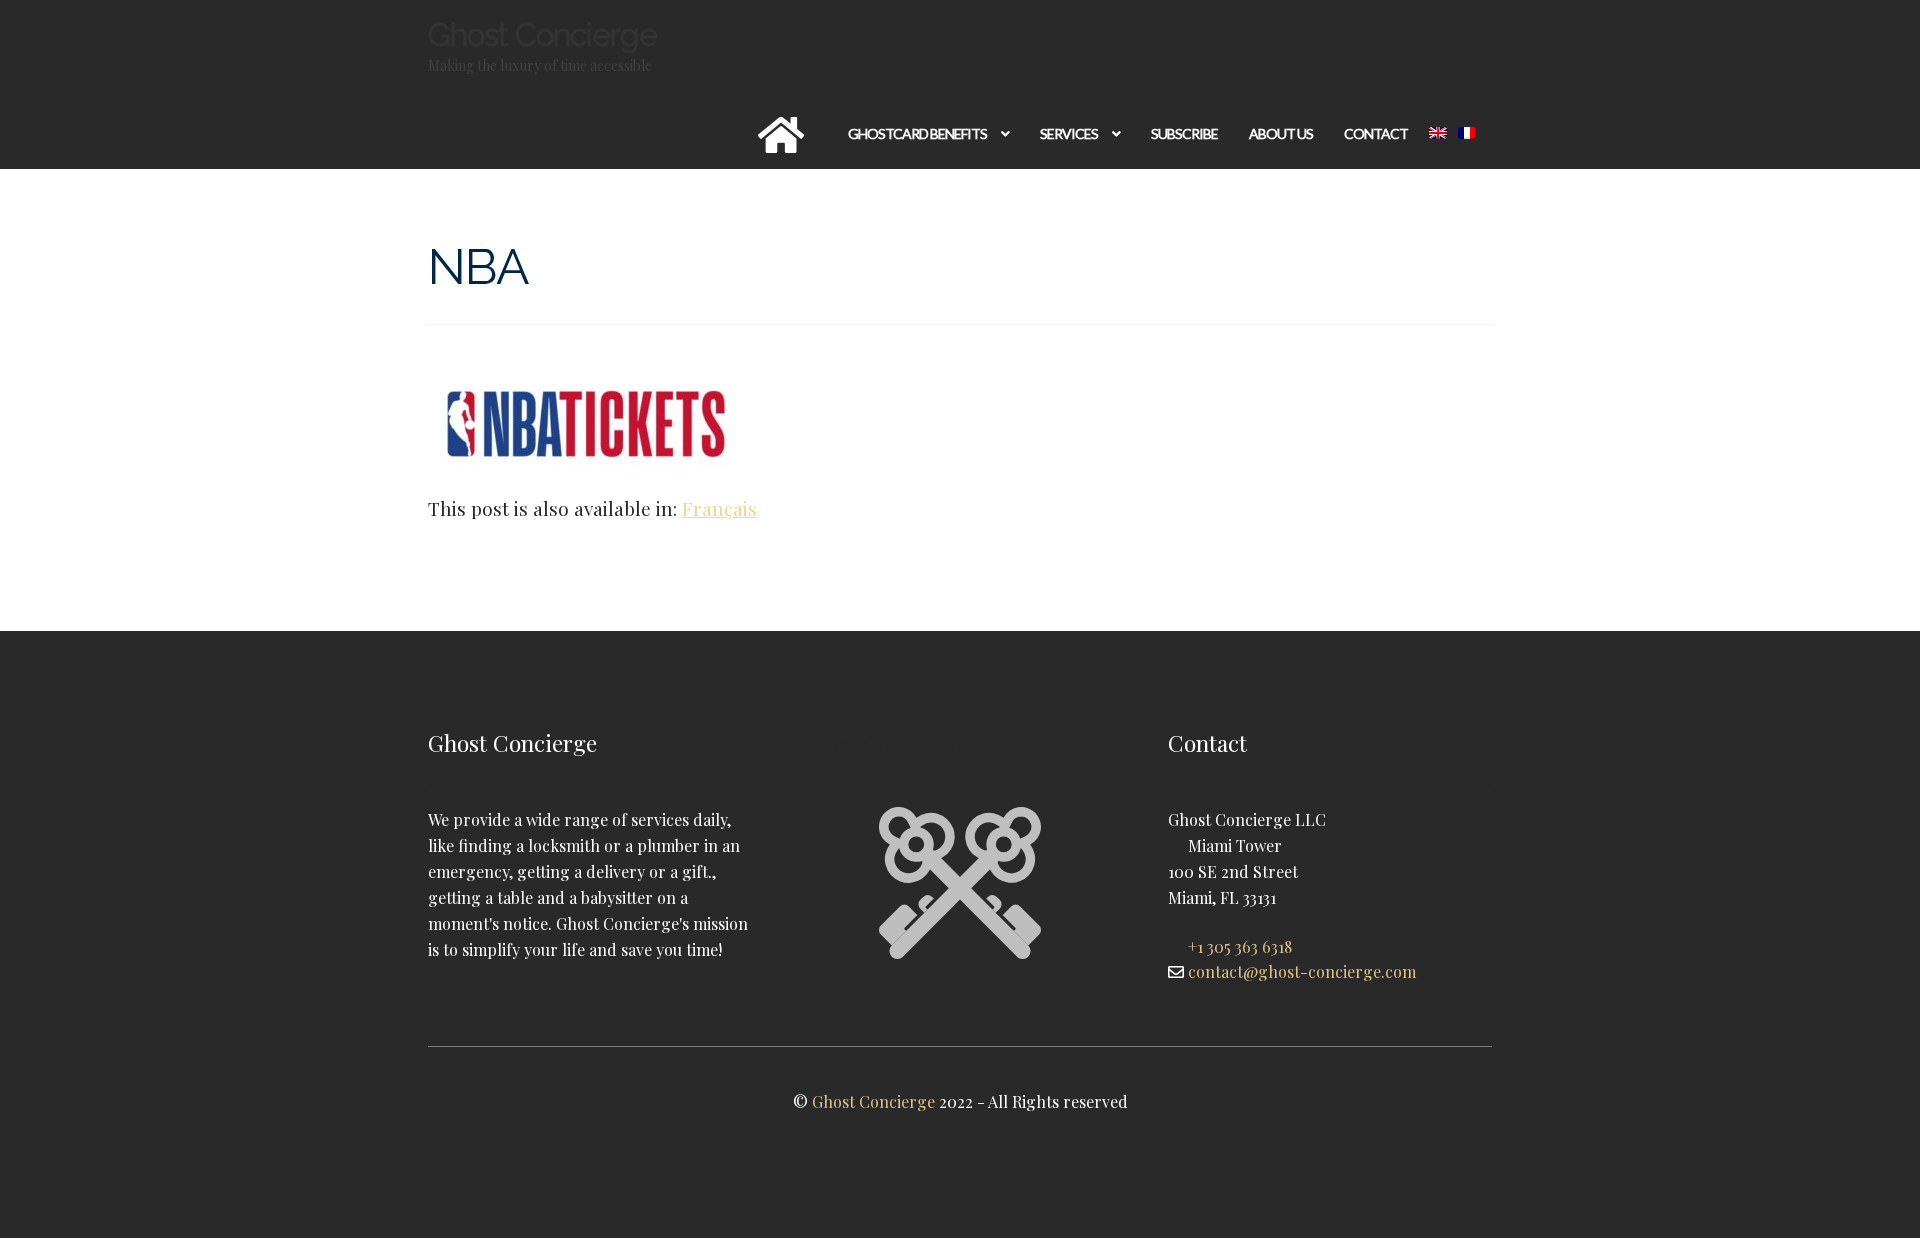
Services (1069, 133)
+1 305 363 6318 (1240, 946)
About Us (1281, 133)
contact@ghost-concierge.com (1302, 971)
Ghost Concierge (542, 34)
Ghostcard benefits (917, 133)
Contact (1376, 133)
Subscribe (1184, 133)
